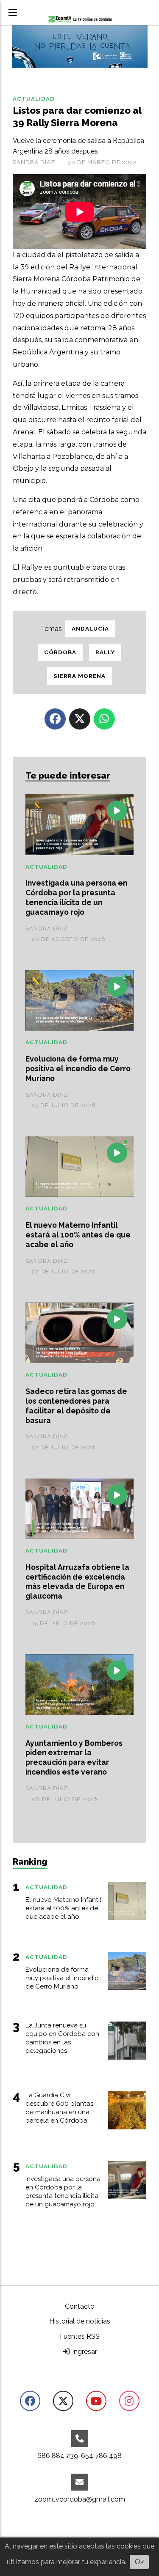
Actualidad (34, 99)
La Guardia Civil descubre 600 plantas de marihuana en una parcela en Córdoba (59, 2108)
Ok (139, 2562)
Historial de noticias (80, 2321)
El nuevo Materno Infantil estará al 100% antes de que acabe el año (78, 1235)
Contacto (80, 2306)
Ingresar (84, 2352)
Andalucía (90, 629)
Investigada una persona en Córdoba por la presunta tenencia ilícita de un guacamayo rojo (76, 897)
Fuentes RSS (80, 2336)
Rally (105, 652)
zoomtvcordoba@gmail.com (80, 2499)
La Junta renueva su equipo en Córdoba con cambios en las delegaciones (62, 2038)
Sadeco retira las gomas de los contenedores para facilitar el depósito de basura (76, 1406)
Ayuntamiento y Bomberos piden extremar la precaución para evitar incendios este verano (74, 1758)
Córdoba (60, 652)
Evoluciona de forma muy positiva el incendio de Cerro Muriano (78, 1069)
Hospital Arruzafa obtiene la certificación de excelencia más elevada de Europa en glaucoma (77, 1582)
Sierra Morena (79, 676)
